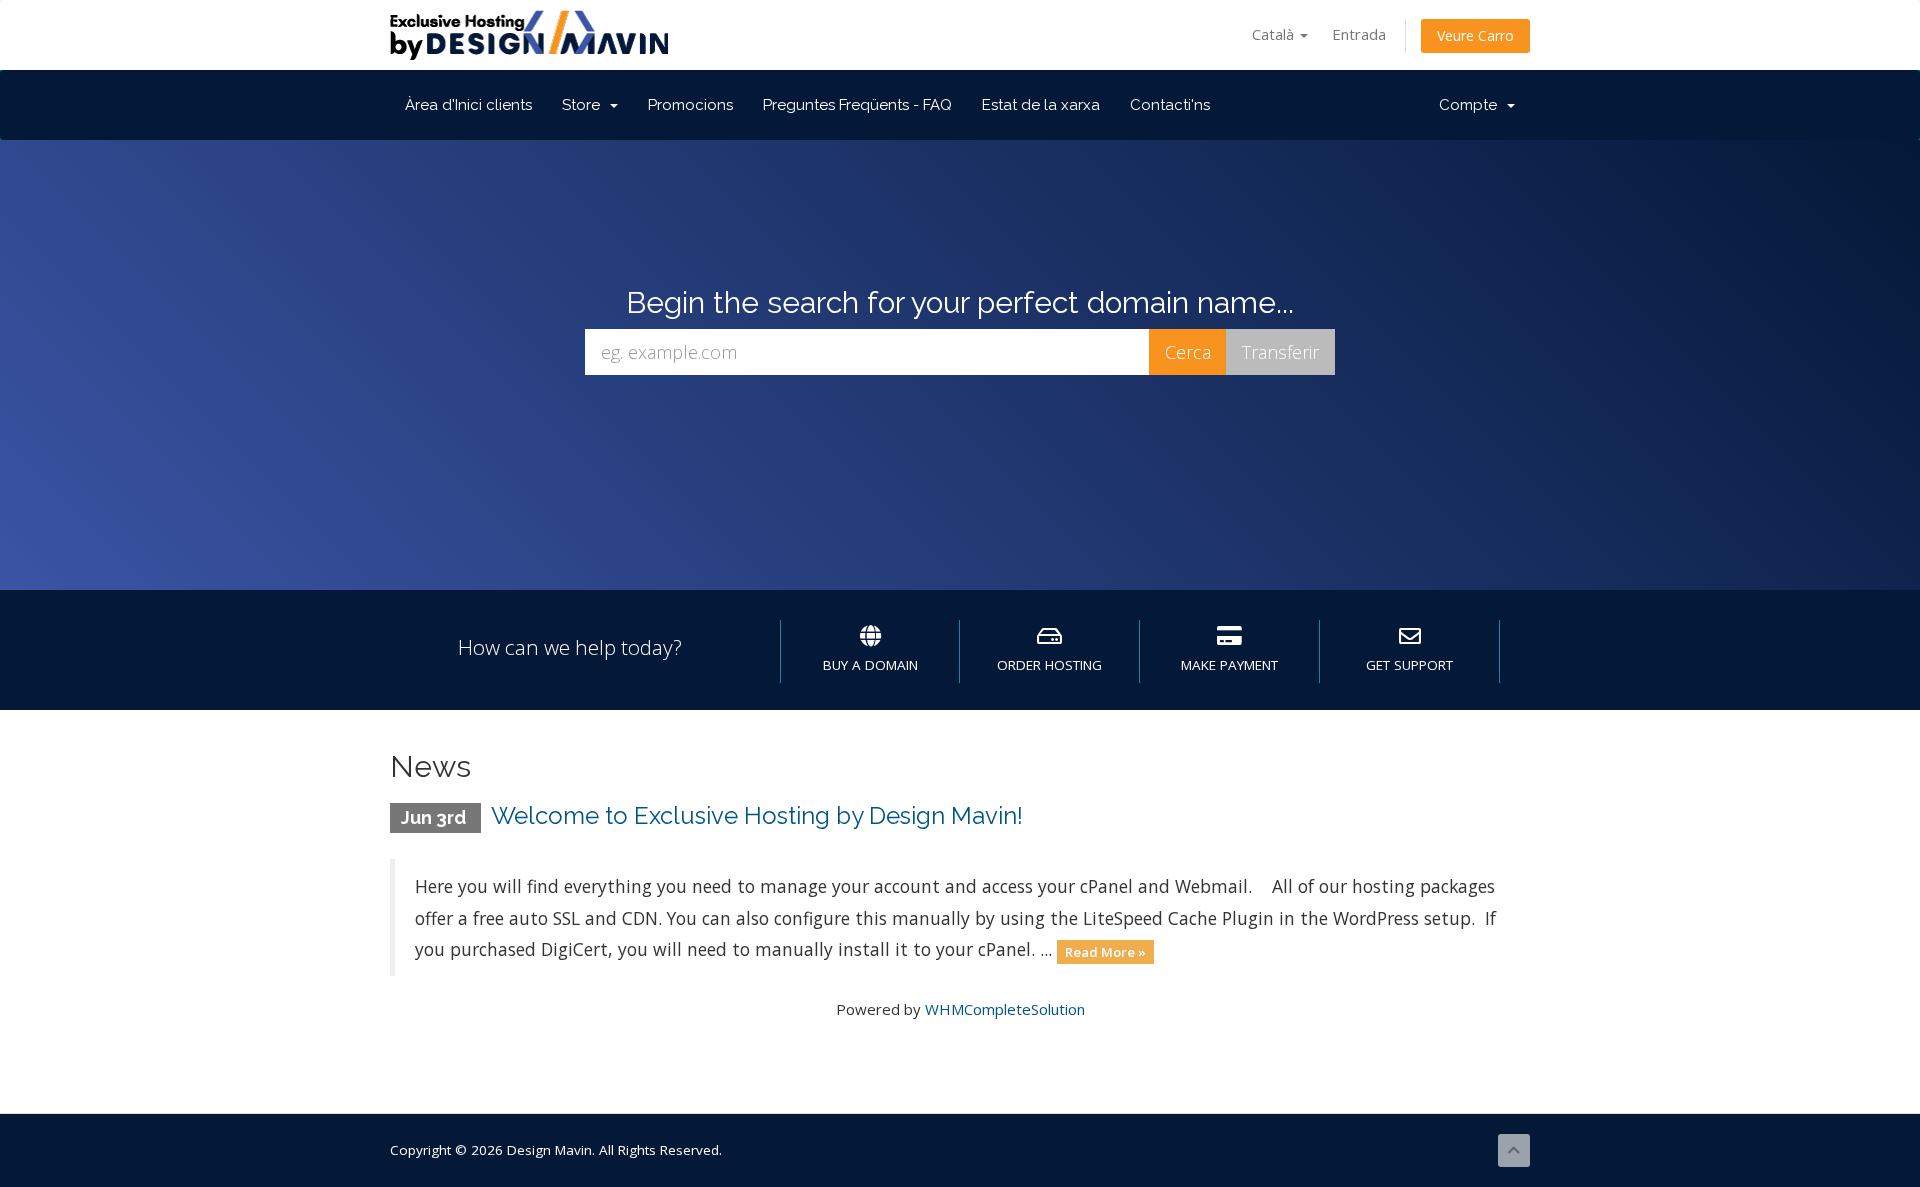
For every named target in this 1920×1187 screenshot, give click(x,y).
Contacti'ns (1170, 105)
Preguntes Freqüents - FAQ (857, 105)
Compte (1472, 105)
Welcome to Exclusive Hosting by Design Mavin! (757, 815)
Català (1275, 34)
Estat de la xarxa (1041, 105)
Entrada (1359, 34)
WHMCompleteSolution (1005, 1009)
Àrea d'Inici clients (468, 105)
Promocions (690, 105)
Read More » (1105, 951)
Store (585, 105)
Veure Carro (1475, 35)
